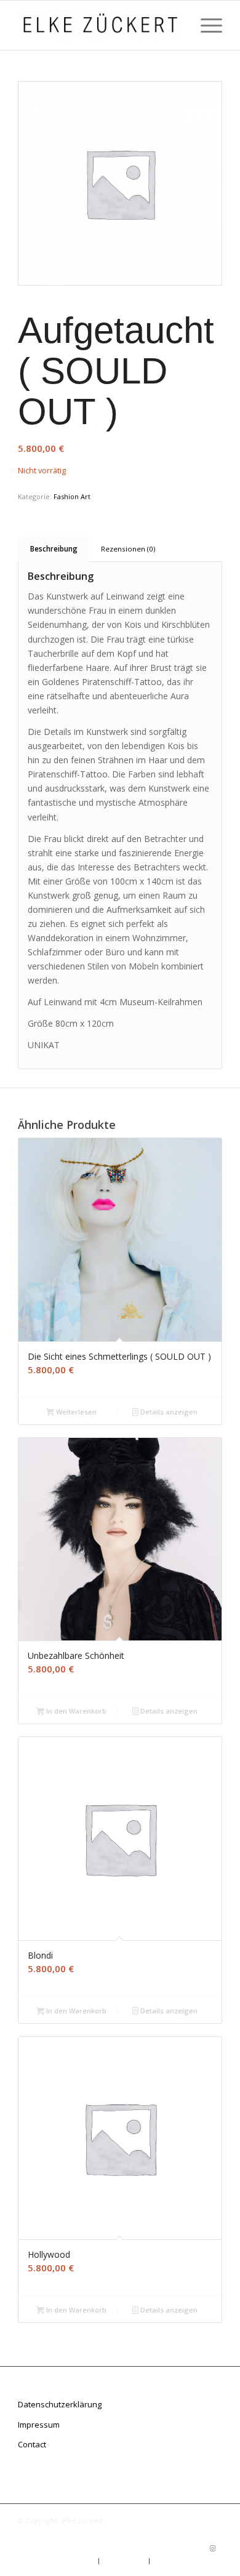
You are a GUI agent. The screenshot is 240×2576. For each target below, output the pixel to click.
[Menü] (205, 25)
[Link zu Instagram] (213, 2548)
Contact (32, 2444)
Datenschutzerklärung (60, 2404)
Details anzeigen (168, 1412)
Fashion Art (72, 496)
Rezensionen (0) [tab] (128, 549)
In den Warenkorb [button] (75, 1711)
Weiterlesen (75, 1412)
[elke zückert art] (99, 25)
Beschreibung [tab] (54, 549)
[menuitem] (205, 25)
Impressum (39, 2425)
